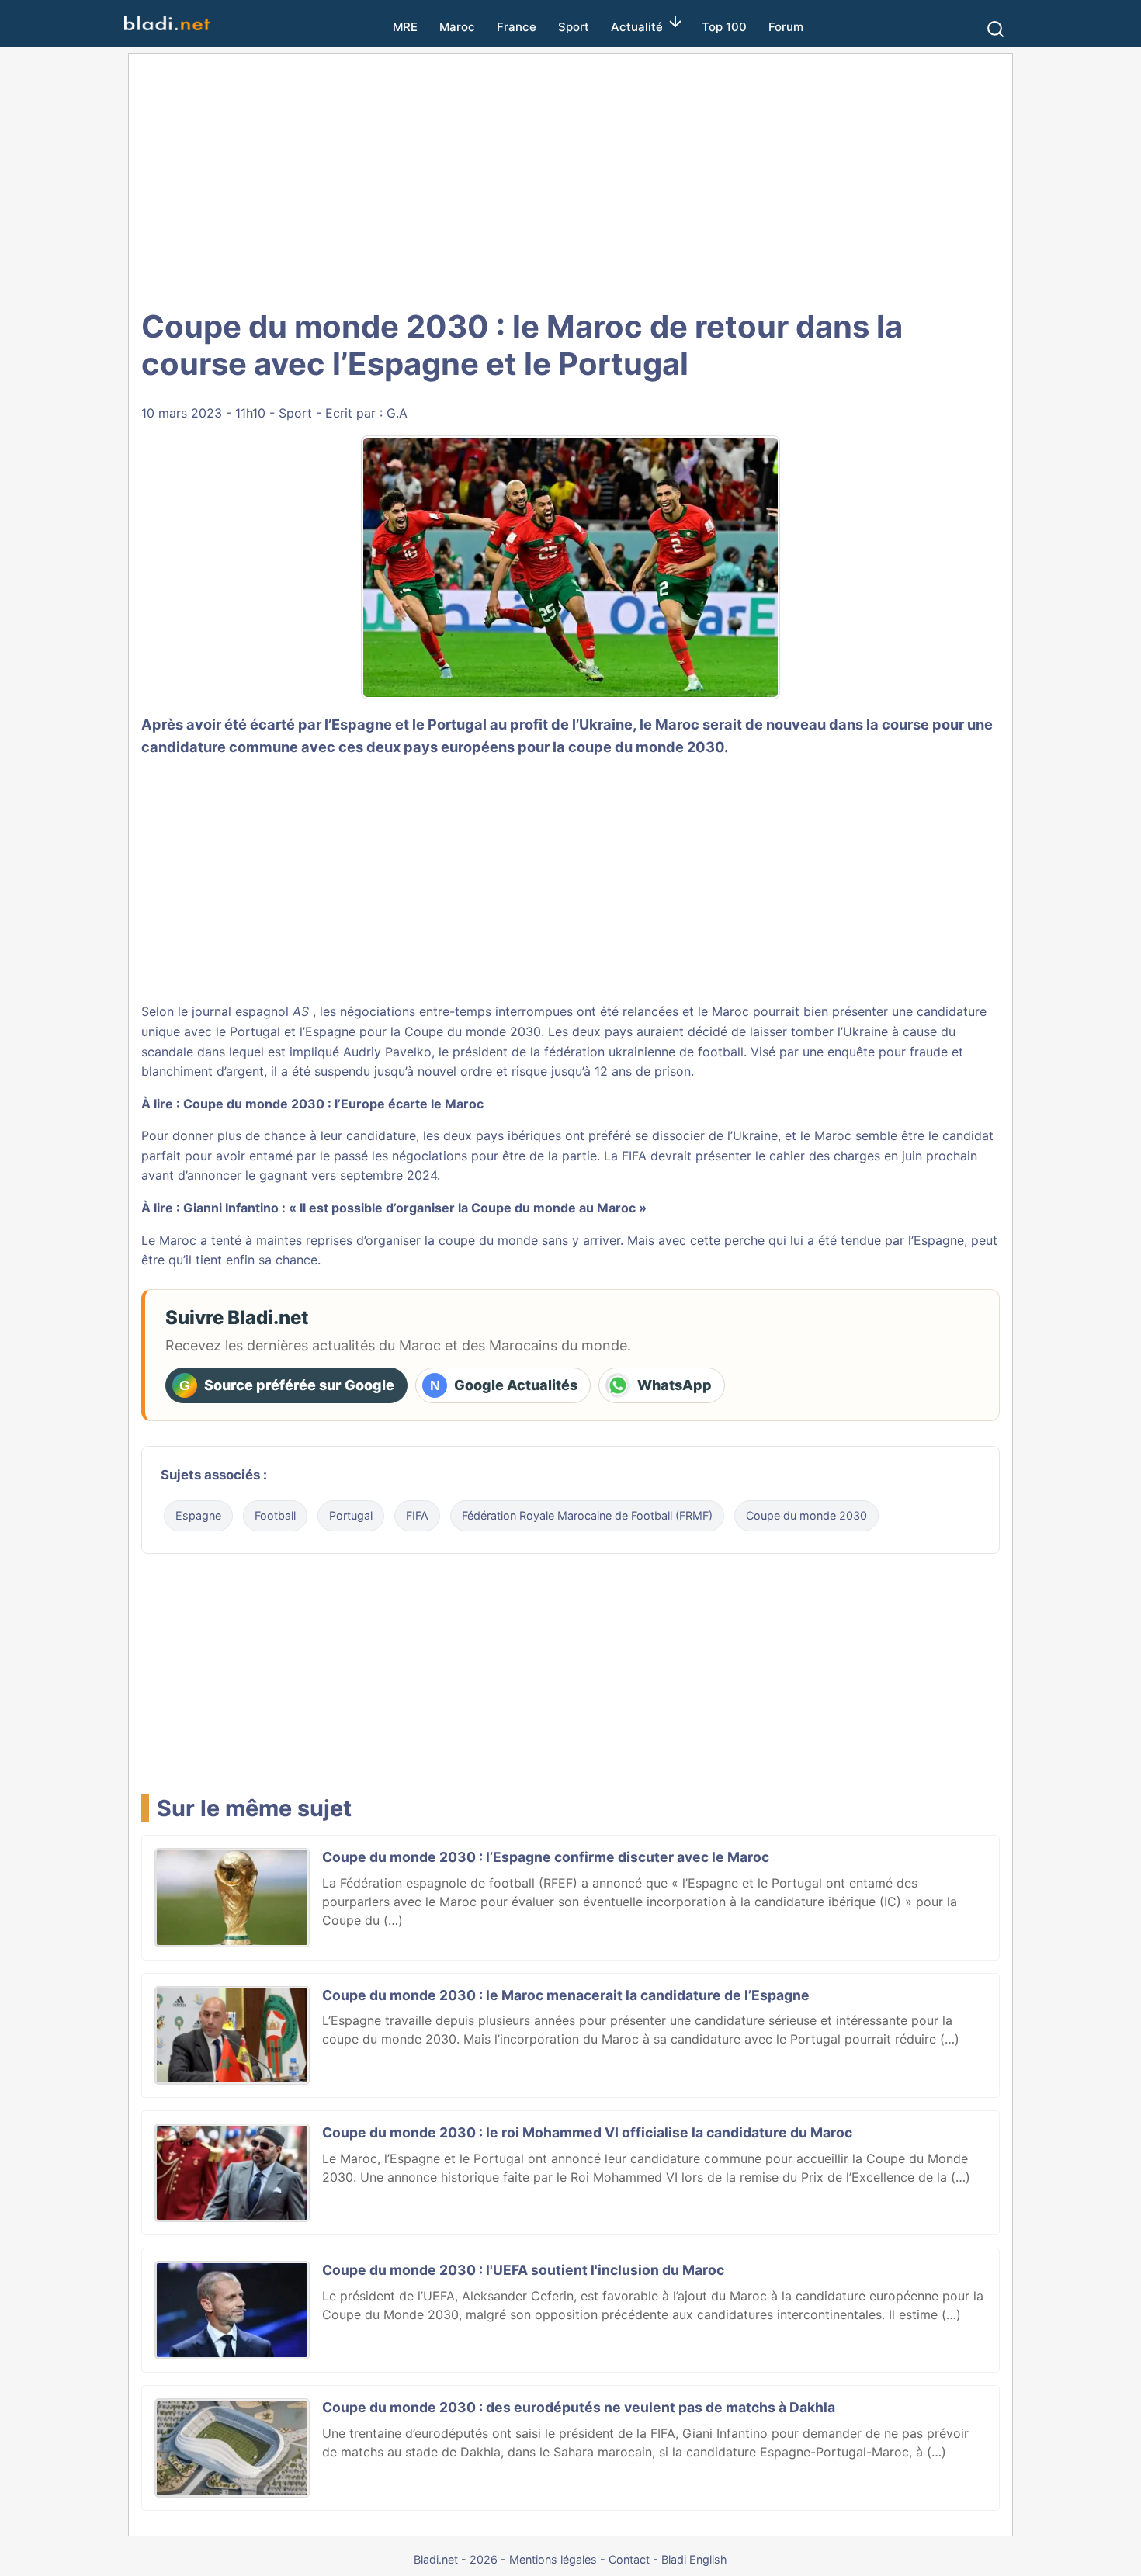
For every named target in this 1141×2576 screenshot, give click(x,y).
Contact (629, 2559)
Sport (574, 27)
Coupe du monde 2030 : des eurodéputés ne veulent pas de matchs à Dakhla (579, 2407)
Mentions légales (553, 2559)
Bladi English (694, 2559)
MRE (405, 27)
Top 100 (724, 27)
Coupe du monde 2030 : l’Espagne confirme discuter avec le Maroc (546, 1857)
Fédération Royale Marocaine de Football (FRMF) (587, 1515)
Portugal (351, 1515)
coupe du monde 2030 (646, 747)
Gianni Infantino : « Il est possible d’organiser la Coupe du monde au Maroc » (415, 1208)
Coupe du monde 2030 (806, 1515)
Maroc (457, 27)
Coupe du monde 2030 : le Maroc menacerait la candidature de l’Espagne (566, 1995)
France (517, 27)
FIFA (417, 1515)
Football (275, 1515)
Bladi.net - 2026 (456, 2559)
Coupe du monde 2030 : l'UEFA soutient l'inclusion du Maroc (523, 2270)
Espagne (198, 1515)
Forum (786, 27)
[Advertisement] (570, 179)
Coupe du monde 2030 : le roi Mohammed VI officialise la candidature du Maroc (587, 2132)
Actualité (637, 27)
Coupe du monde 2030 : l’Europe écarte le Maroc (333, 1104)
